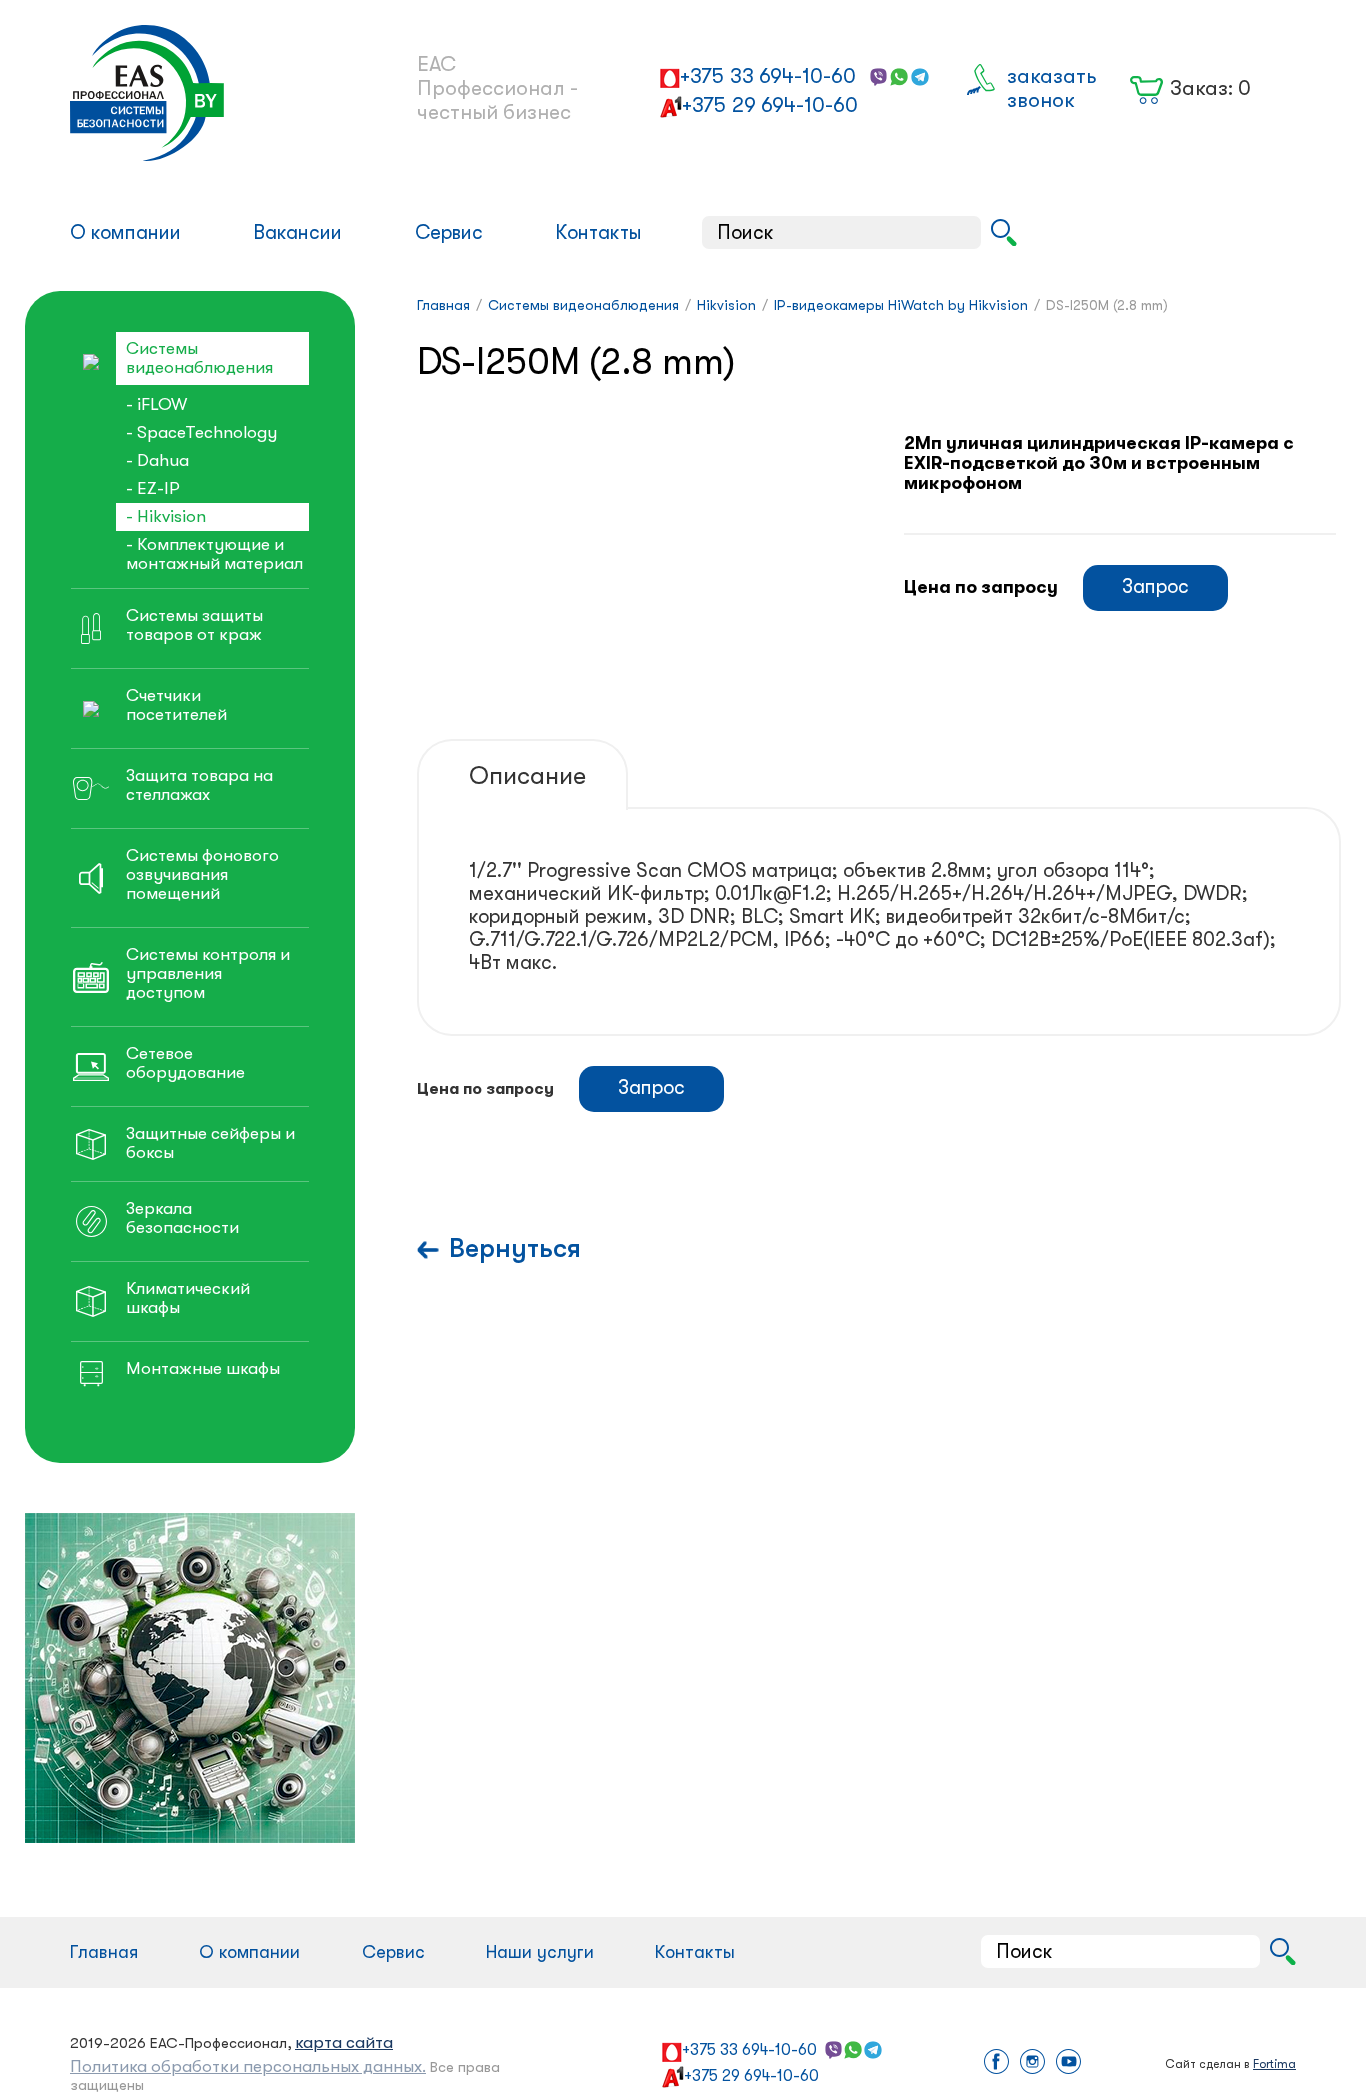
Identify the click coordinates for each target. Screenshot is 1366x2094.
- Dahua (157, 460)
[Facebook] (996, 2063)
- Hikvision (166, 516)
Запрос (1155, 586)
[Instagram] (1032, 2063)
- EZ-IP (153, 488)
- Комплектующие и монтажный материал (214, 554)
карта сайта (344, 2042)
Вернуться (515, 1248)
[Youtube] (1068, 2063)
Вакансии (297, 232)
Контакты (598, 232)
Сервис (449, 232)
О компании (125, 232)
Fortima (1274, 2064)
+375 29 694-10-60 (770, 105)
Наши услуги (540, 1952)
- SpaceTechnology (201, 432)
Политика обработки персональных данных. (248, 2066)
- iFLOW (156, 404)
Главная (104, 1952)
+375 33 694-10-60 (768, 76)
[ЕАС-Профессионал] (211, 93)
